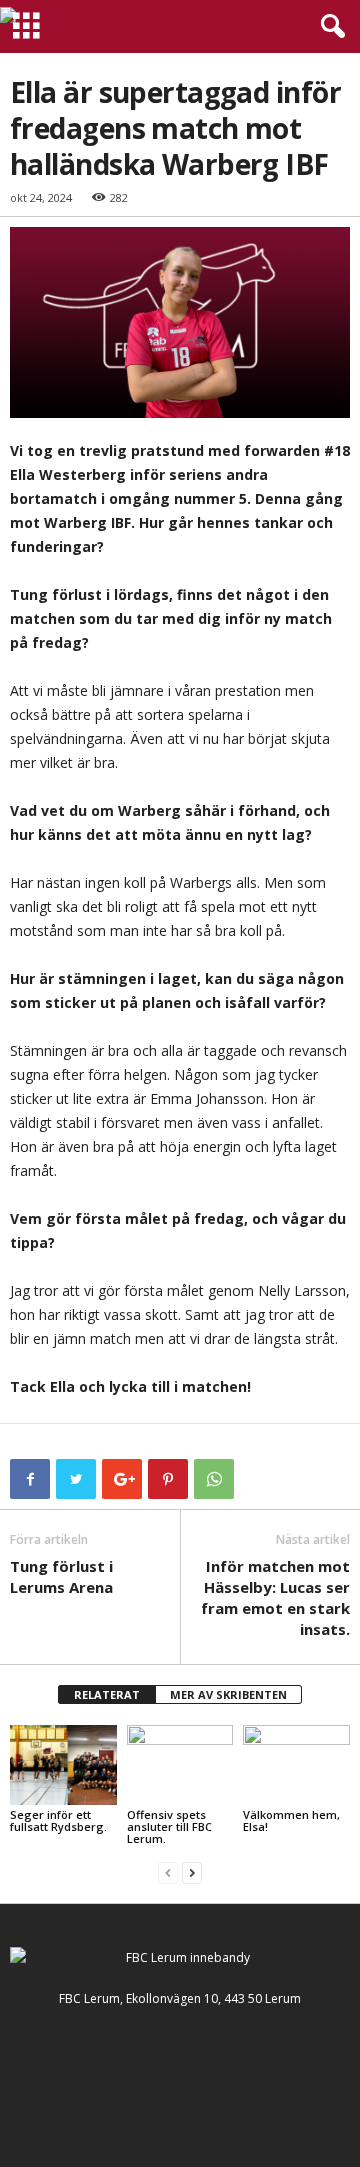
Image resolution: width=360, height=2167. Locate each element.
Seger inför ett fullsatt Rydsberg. (58, 1820)
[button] (329, 27)
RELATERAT (107, 1694)
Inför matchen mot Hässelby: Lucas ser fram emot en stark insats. (275, 1597)
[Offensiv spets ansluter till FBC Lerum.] (180, 1765)
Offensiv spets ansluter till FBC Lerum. (169, 1826)
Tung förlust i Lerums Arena (61, 1576)
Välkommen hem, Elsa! (291, 1820)
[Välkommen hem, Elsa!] (296, 1765)
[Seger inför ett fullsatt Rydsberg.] (63, 1765)
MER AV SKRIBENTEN (228, 1694)
